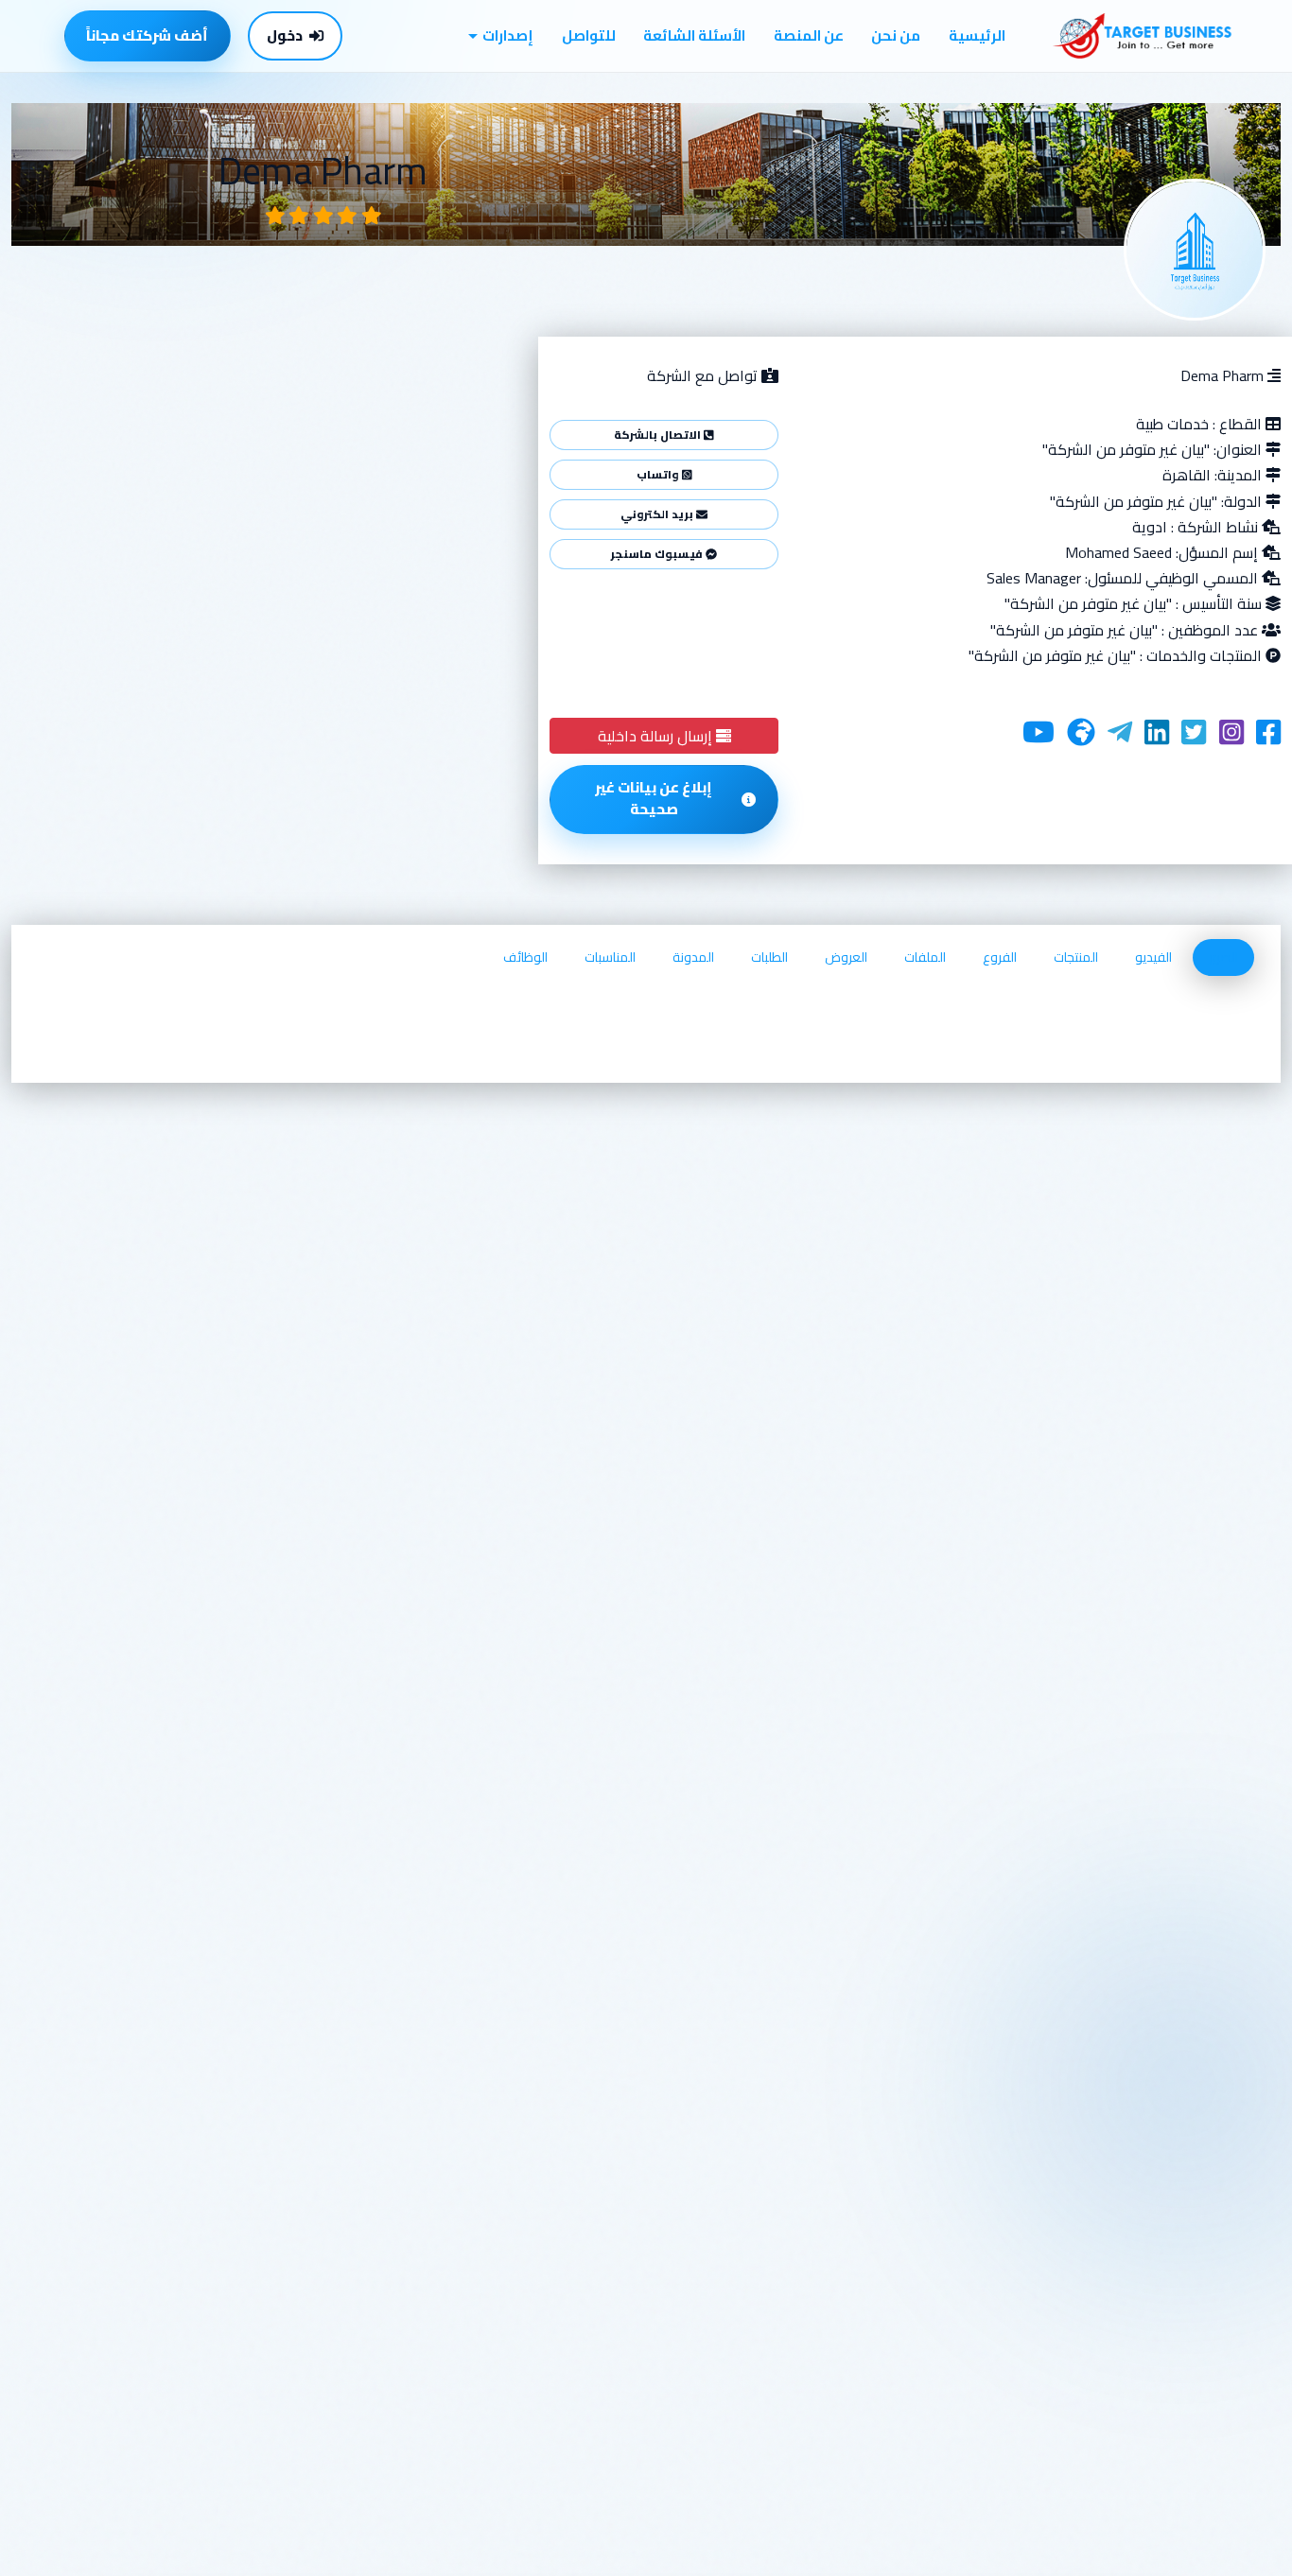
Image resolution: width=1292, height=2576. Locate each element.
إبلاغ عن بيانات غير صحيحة (654, 798)
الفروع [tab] (1000, 957)
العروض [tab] (846, 957)
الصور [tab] (1223, 957)
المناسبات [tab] (610, 957)
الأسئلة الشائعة (694, 35)
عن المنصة (809, 35)
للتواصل (589, 35)
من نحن (896, 35)
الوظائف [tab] (525, 957)
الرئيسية (977, 35)
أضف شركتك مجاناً (147, 35)
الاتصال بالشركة (659, 435)
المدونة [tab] (693, 957)
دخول (285, 35)
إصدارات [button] (508, 35)
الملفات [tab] (925, 957)
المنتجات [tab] (1076, 957)
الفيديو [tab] (1153, 957)
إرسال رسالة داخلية (657, 736)
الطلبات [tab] (769, 957)
